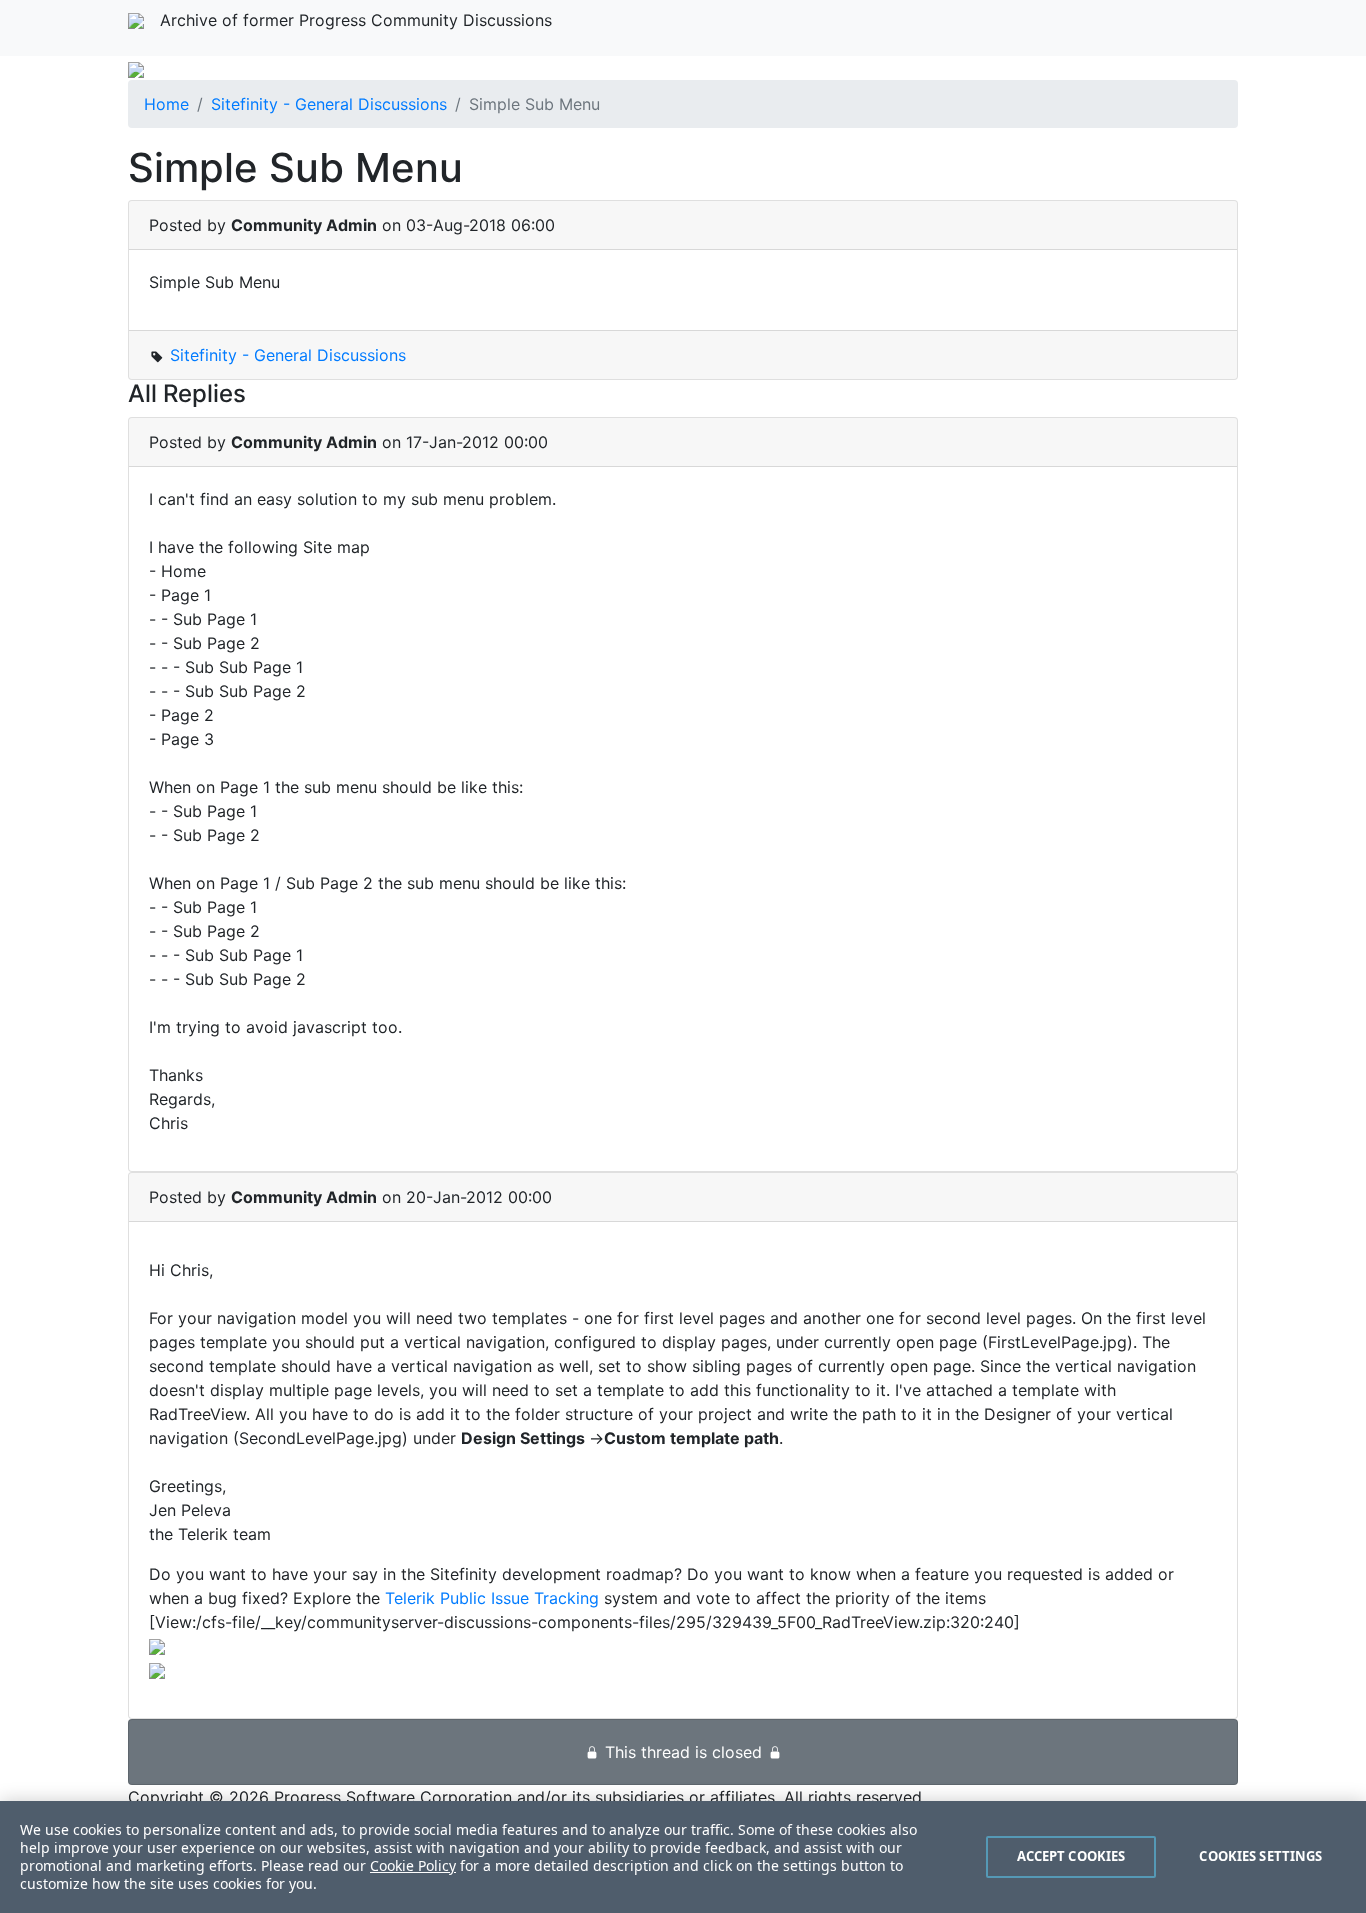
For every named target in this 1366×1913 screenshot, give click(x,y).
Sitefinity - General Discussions (329, 104)
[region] (683, 1857)
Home (166, 104)
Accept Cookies (1071, 1856)
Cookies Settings (1260, 1856)
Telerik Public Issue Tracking (492, 1598)
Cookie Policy (413, 1865)
